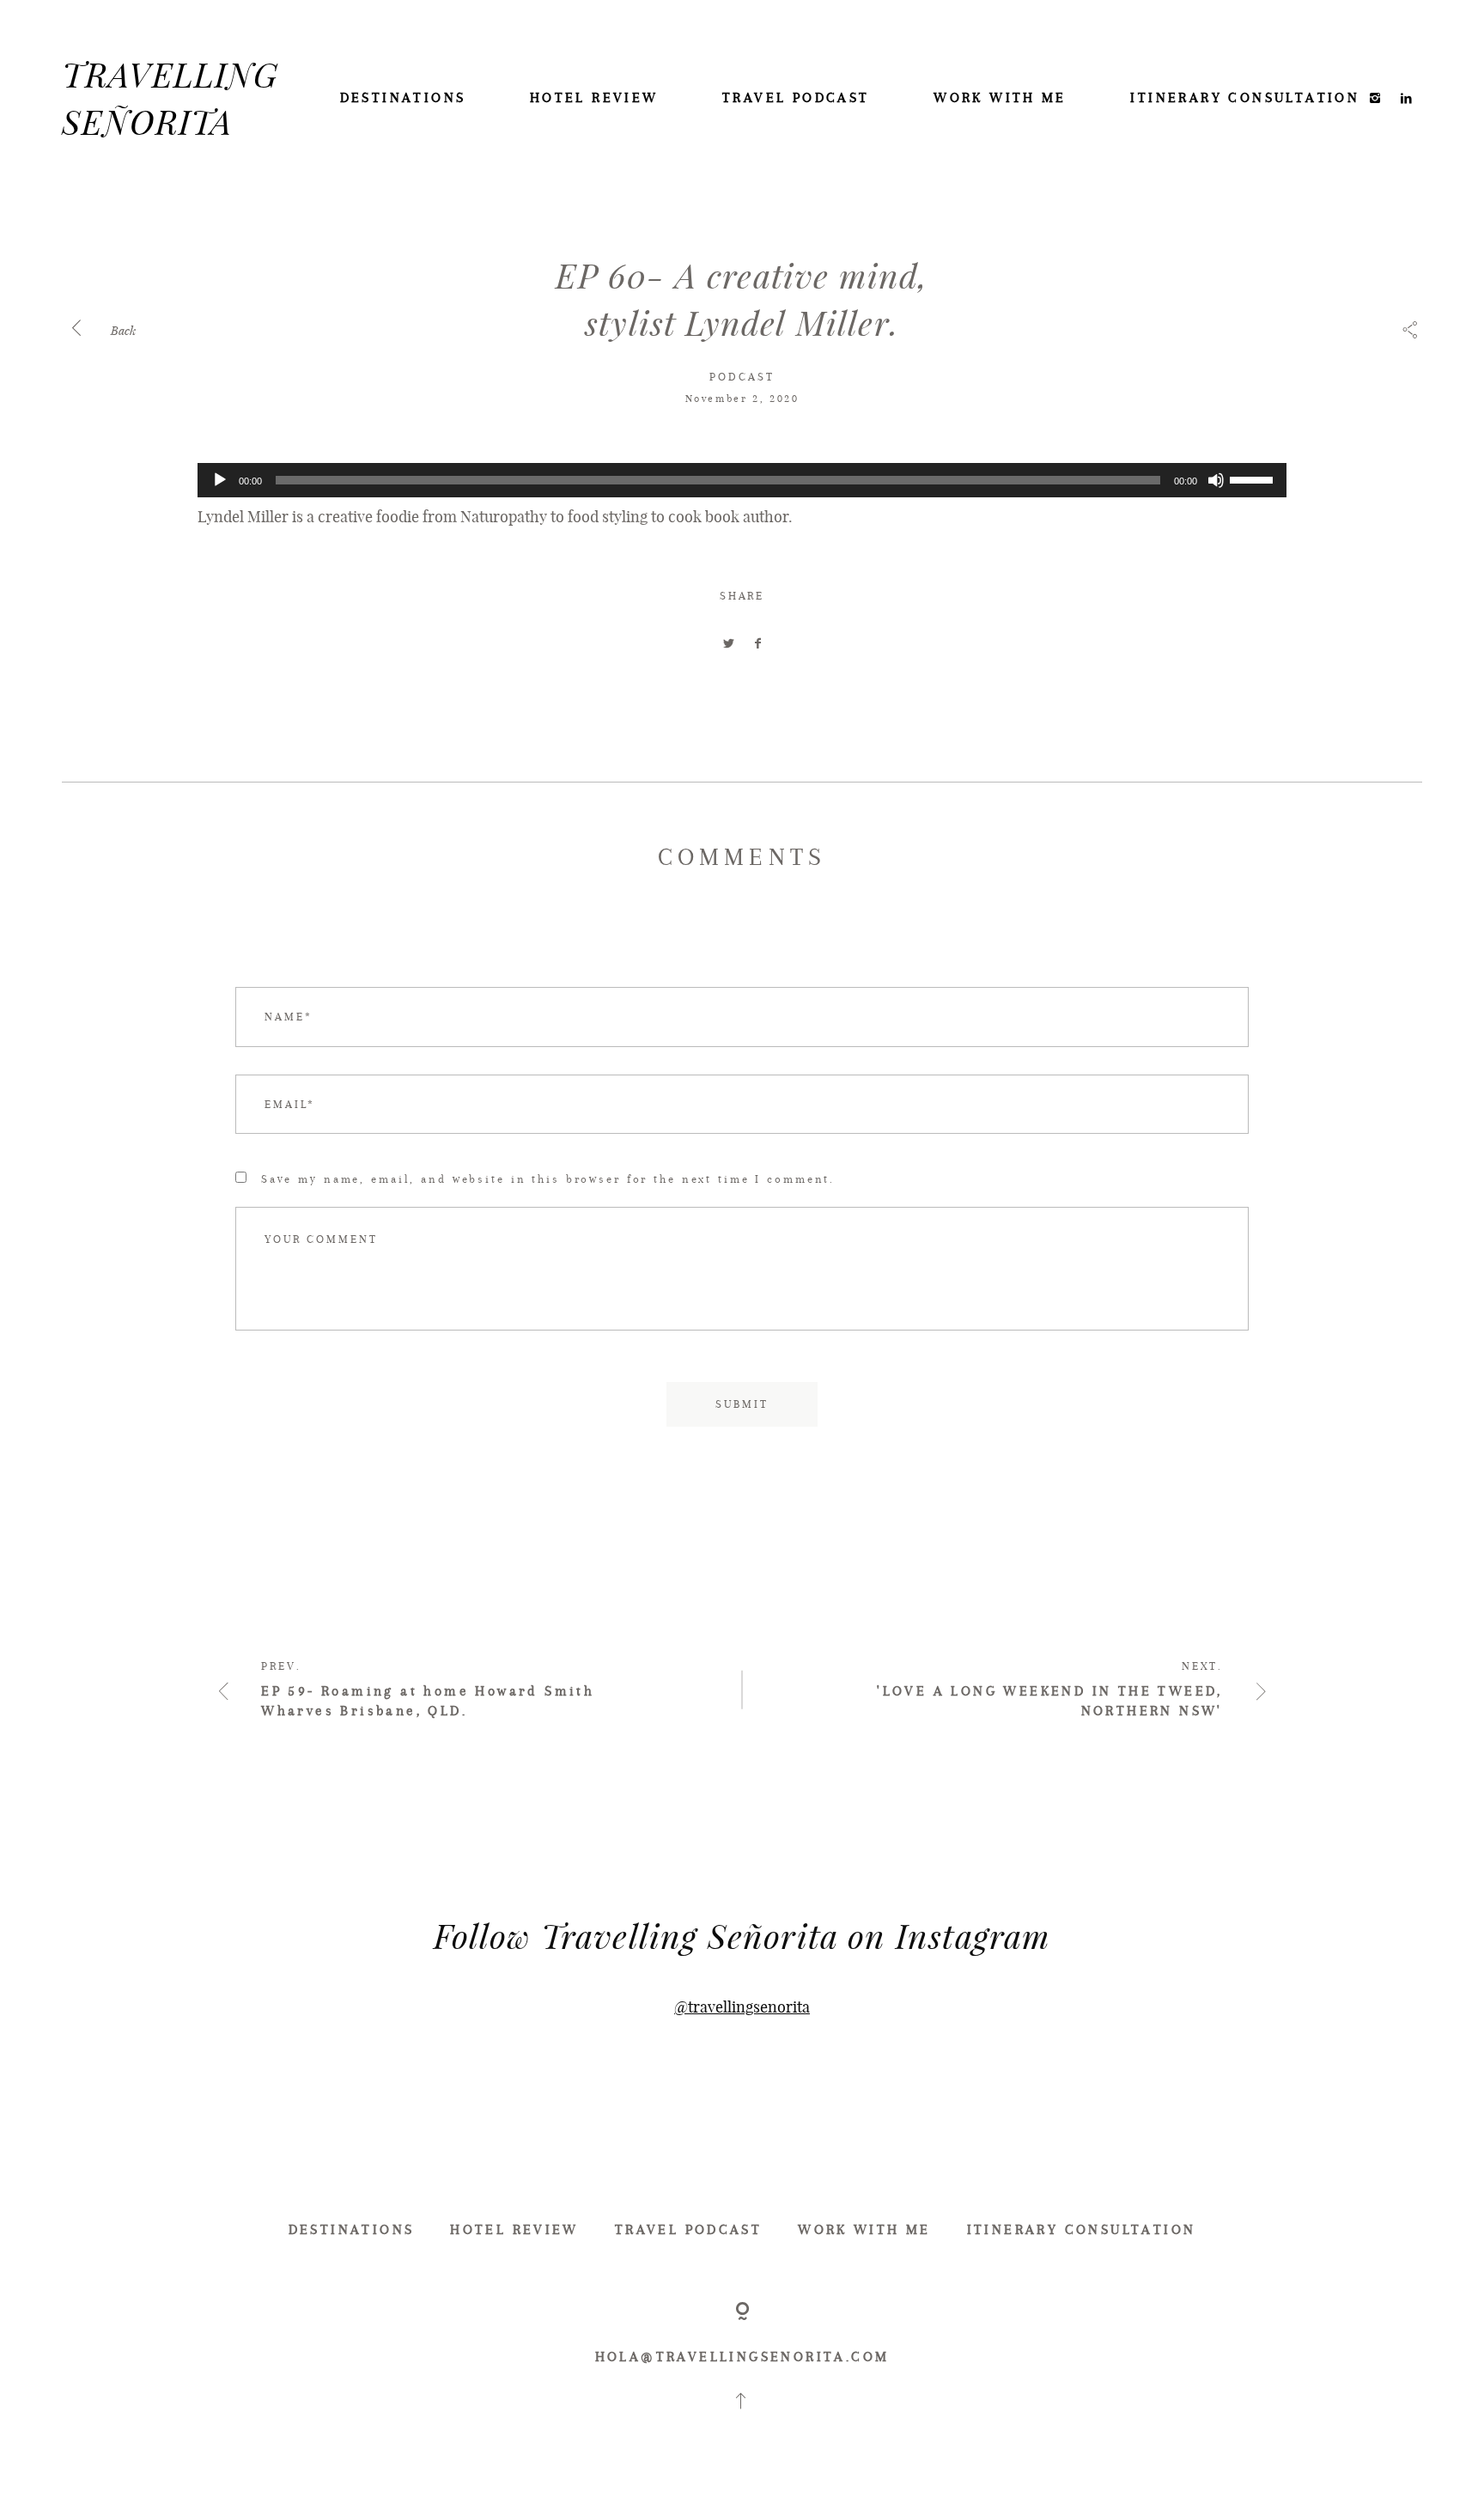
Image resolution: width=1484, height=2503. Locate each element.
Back (122, 330)
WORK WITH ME (1000, 97)
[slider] (1254, 478)
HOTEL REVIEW (594, 97)
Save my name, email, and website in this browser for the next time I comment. (548, 1179)
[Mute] (1216, 480)
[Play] (220, 480)
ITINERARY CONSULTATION (1245, 97)
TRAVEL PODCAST (796, 97)
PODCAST (742, 377)
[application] (742, 480)
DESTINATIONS (403, 97)
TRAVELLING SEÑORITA (170, 97)
